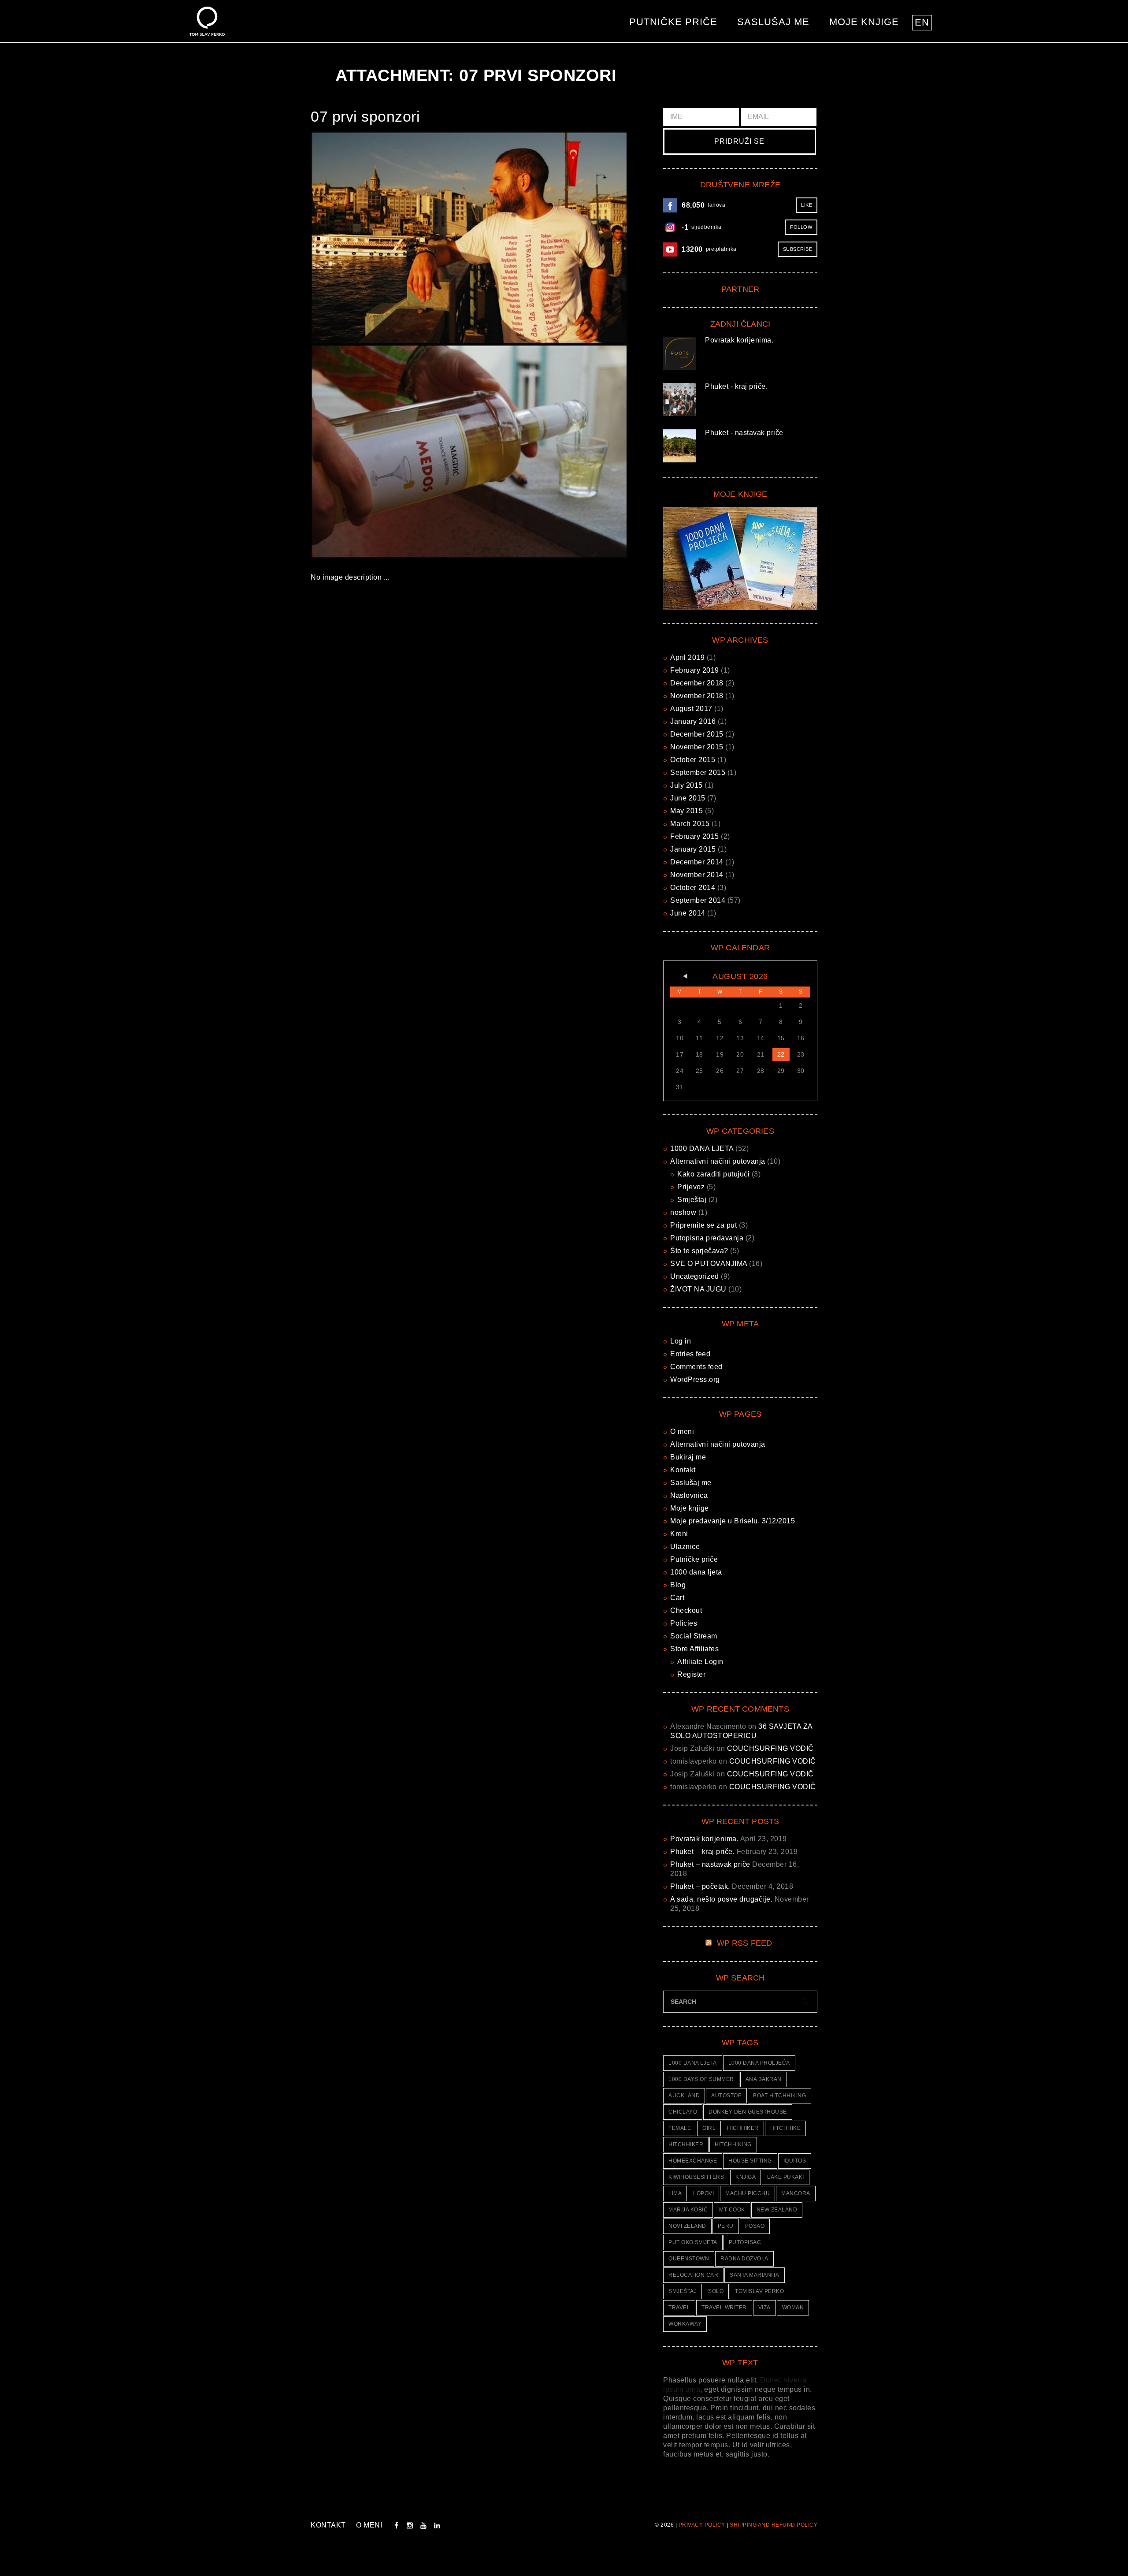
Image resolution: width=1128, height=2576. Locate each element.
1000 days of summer (701, 2079)
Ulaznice (685, 1547)
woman (793, 2308)
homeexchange (693, 2161)
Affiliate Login (700, 1662)
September (698, 772)
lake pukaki (786, 2177)
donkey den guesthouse (748, 2112)
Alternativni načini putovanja (718, 1161)
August (691, 709)
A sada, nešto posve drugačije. (721, 1899)
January (693, 721)
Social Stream (694, 1636)
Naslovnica (689, 1495)
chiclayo (683, 2112)
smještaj (683, 2291)
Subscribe (798, 249)
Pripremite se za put (703, 1225)
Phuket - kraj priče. (736, 386)
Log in (681, 1341)
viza (764, 2308)
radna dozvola (744, 2259)
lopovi (703, 2193)
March (690, 824)
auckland (684, 2096)
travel (679, 2308)
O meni (682, 1431)
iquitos (795, 2161)
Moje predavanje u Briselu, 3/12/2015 (733, 1521)
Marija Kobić (688, 2210)
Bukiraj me (688, 1457)
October (693, 760)
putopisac (745, 2242)
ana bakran (764, 2079)
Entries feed (690, 1354)
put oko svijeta (693, 2242)
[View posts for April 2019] (680, 976)
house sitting (750, 2161)
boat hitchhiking (779, 2096)
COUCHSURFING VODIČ (770, 1748)
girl (709, 2128)
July (686, 785)
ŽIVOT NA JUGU (698, 1289)
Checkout (686, 1610)
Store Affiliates (694, 1649)
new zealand (777, 2210)
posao (755, 2226)
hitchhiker (686, 2144)
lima (675, 2193)
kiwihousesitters (696, 2177)
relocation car (693, 2275)
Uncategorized (695, 1276)
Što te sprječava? (699, 1251)
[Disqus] (476, 718)
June (688, 798)
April (687, 657)
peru (726, 2226)
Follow (801, 227)
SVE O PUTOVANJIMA (709, 1264)
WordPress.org (695, 1379)
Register (691, 1674)
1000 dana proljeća (759, 2063)
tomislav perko (759, 2291)
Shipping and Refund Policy (774, 2525)
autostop (726, 2096)
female (680, 2128)
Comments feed (696, 1367)
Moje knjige (864, 22)
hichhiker (743, 2128)
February (695, 670)
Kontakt (683, 1470)
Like (807, 205)
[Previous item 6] (390, 345)
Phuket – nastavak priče (710, 1864)
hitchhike (786, 2128)
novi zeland (687, 2226)
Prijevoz (691, 1187)
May (686, 811)
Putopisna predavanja (707, 1238)
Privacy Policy (702, 2525)
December (697, 683)
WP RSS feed (745, 1943)
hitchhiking (733, 2144)
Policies (684, 1623)
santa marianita (755, 2275)
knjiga (746, 2177)
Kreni (679, 1534)
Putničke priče (673, 22)
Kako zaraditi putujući (713, 1174)
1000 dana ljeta (696, 1572)
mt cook (732, 2210)
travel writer (724, 2308)
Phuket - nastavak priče (744, 433)
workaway (685, 2324)
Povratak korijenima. (739, 340)
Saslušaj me (773, 22)
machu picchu (748, 2193)
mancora (796, 2193)
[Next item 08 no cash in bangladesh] (549, 345)
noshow (683, 1212)
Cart (677, 1598)
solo (716, 2291)
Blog (678, 1585)
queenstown (689, 2259)
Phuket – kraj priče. (702, 1852)
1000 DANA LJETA (702, 1148)
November (697, 696)
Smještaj (692, 1200)
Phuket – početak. (700, 1886)
